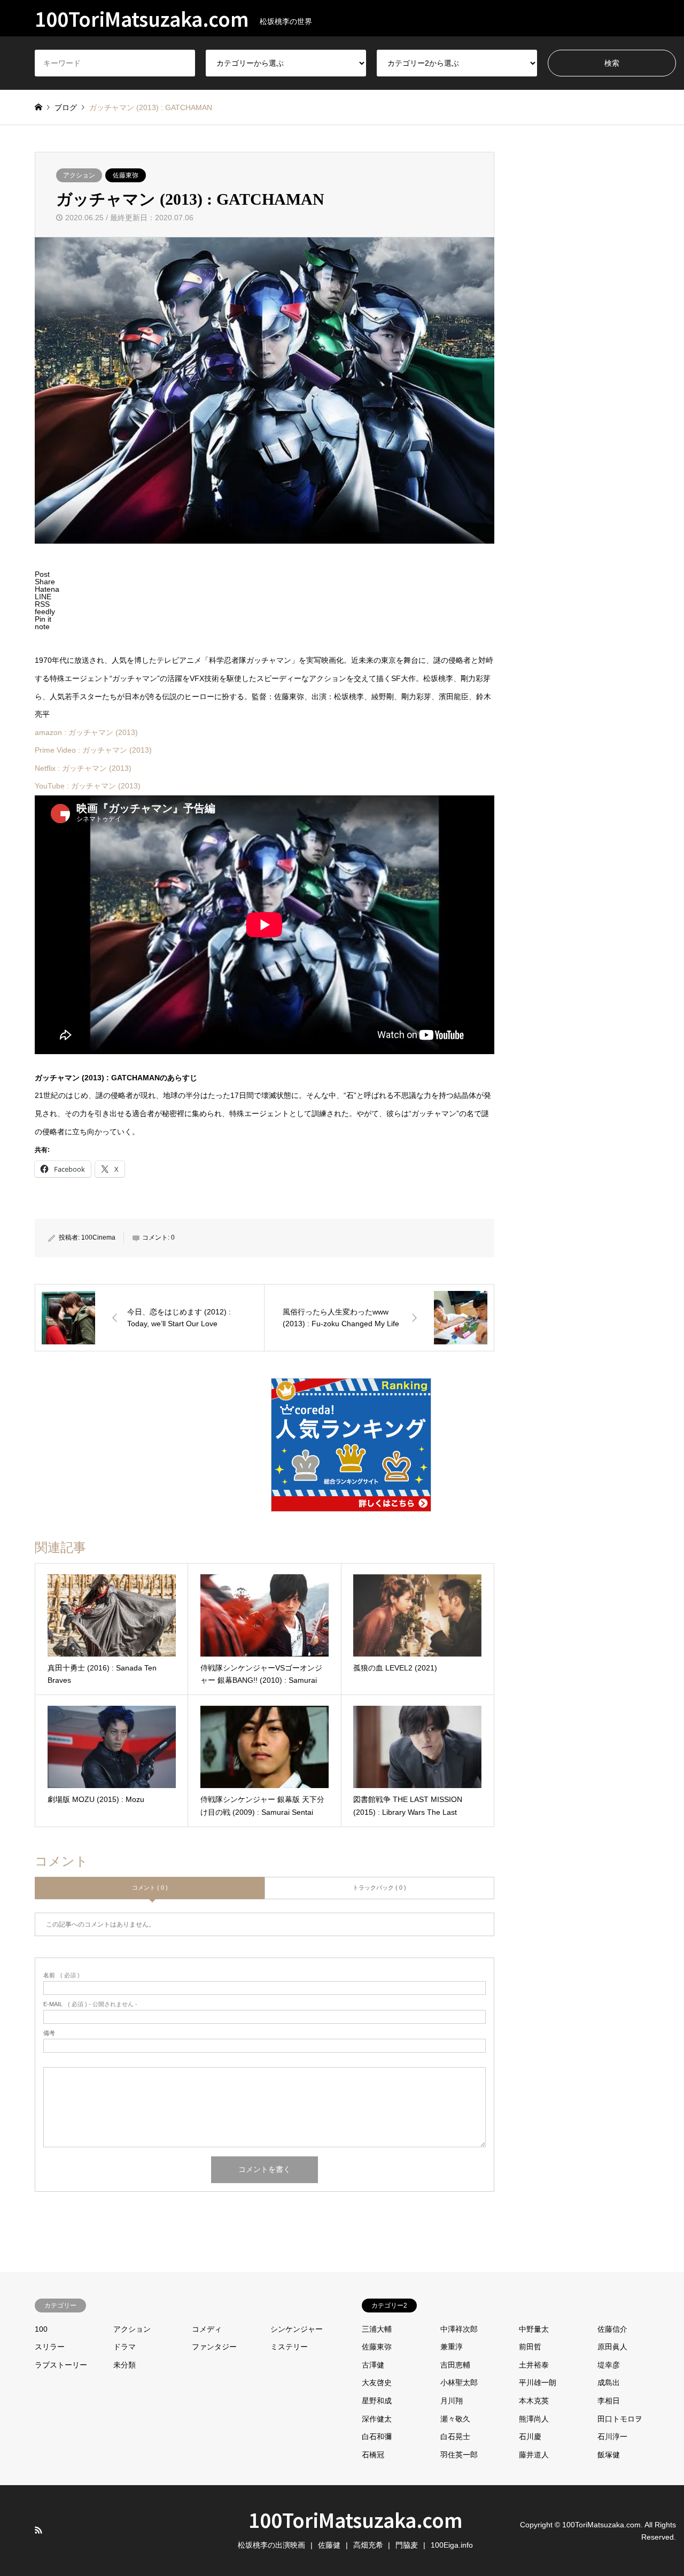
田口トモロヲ (620, 2419)
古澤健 (373, 2365)
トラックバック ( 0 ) (379, 1887)
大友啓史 (377, 2382)
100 (41, 2329)
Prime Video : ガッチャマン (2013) (93, 750)
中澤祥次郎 (459, 2329)
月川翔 (452, 2401)
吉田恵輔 (455, 2365)
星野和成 (377, 2401)
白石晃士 (455, 2436)
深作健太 (377, 2419)
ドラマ (125, 2347)
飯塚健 (609, 2455)
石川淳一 (612, 2436)
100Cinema (98, 1237)
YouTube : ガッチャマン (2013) (88, 786)
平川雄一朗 (538, 2382)
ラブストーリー (61, 2365)
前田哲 (530, 2347)
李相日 (609, 2401)
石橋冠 (373, 2455)
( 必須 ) (61, 1975)
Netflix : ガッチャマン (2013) (83, 768)
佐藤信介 (612, 2329)
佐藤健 (329, 2545)
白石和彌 (377, 2436)
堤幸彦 (609, 2365)
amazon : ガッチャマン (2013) (86, 732)
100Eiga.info (452, 2545)
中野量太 (534, 2329)
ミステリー (289, 2347)
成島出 (609, 2382)
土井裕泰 (534, 2365)
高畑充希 (368, 2545)
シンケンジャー (297, 2329)
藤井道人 (534, 2455)
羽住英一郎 (459, 2455)
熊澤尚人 (534, 2419)
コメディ (207, 2329)
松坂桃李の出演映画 (271, 2545)
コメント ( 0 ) (150, 1887)
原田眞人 (612, 2347)
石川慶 (530, 2436)
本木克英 (534, 2401)
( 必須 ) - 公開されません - (90, 2004)
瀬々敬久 (455, 2419)
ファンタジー (214, 2347)
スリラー (50, 2347)
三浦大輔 (377, 2329)
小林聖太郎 (459, 2382)
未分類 (125, 2365)
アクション (79, 175)
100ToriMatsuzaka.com (356, 2519)
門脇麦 (407, 2545)
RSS (38, 2530)
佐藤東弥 (126, 175)
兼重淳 (452, 2347)
